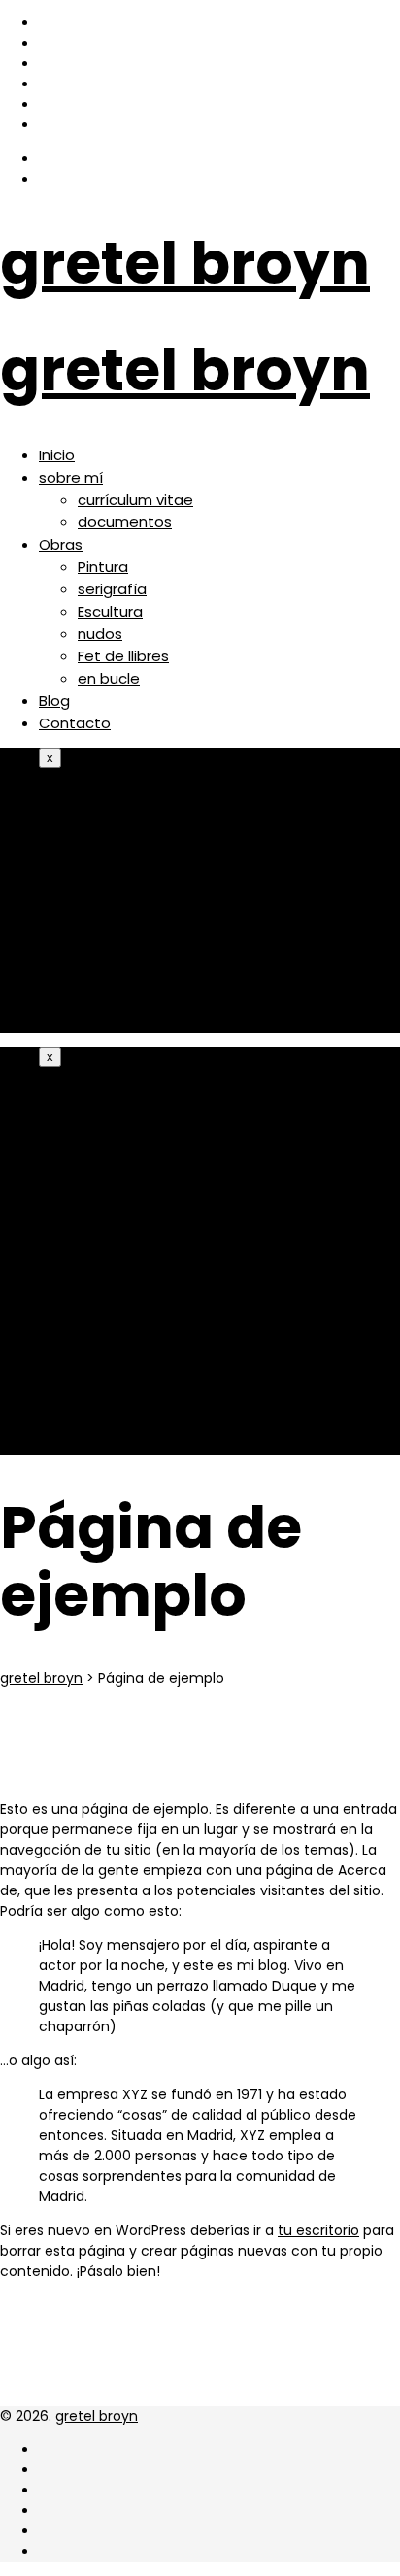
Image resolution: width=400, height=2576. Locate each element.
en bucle (109, 678)
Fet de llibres (123, 656)
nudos (100, 634)
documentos (125, 522)
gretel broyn (185, 263)
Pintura (103, 567)
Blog (54, 701)
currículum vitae (135, 500)
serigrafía (112, 589)
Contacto (75, 723)
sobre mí (71, 477)
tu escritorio (318, 2230)
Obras (61, 544)
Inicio (57, 455)
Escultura (110, 611)
